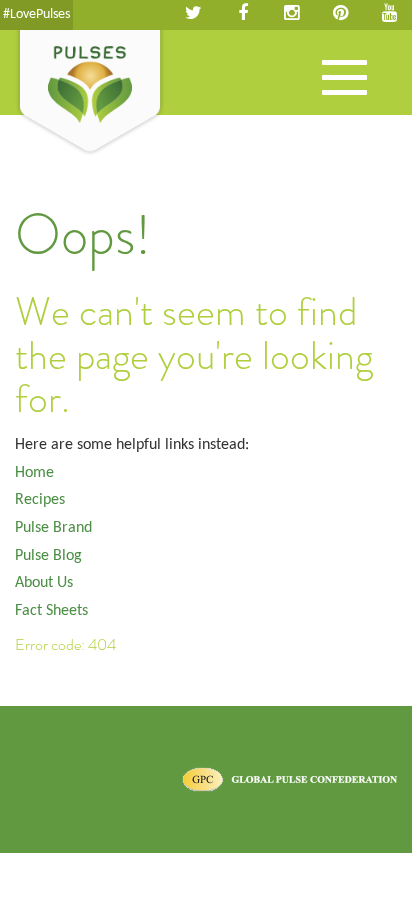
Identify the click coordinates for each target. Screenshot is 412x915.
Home (34, 473)
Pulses (90, 93)
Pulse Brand (53, 528)
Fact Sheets (51, 611)
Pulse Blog (48, 556)
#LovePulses (36, 14)
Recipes (40, 500)
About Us (44, 583)
